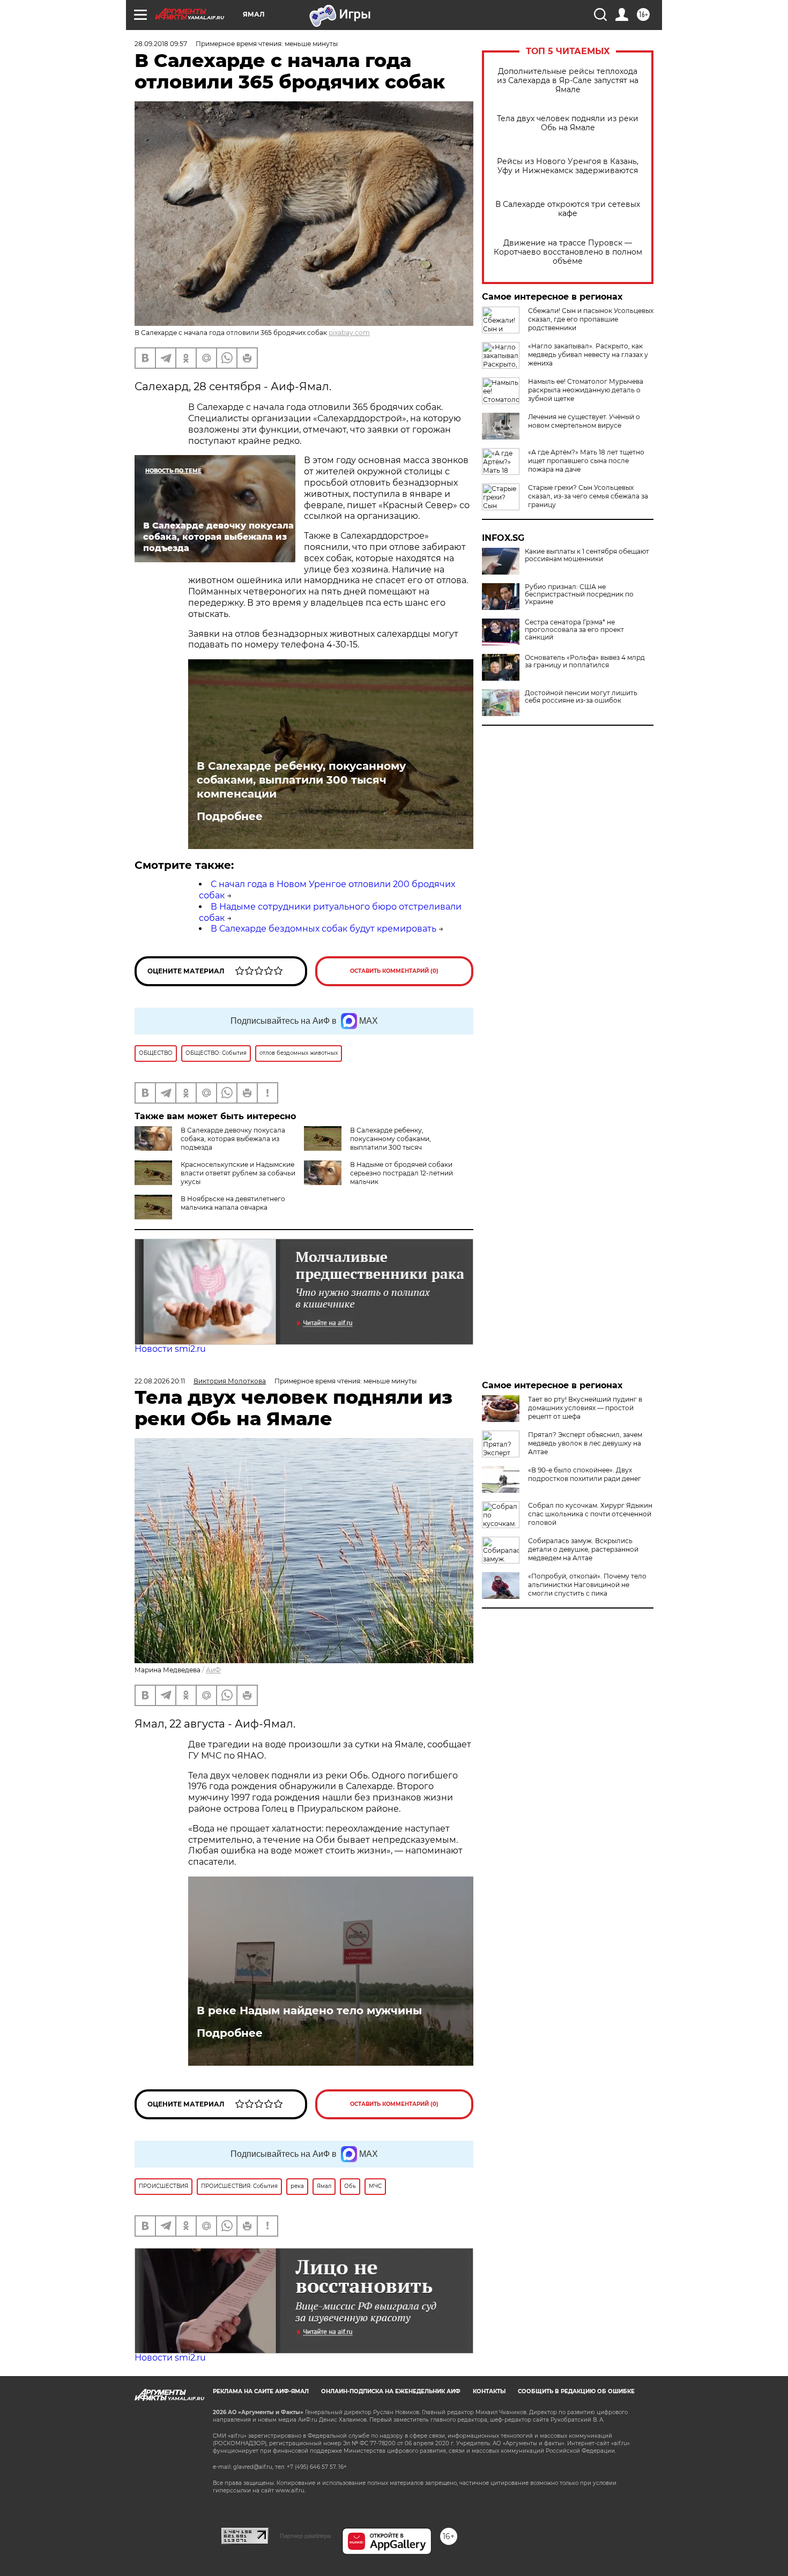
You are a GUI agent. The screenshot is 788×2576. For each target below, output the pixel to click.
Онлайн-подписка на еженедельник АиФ (391, 2391)
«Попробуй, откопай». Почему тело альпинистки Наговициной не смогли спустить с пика (587, 1585)
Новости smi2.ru (170, 1349)
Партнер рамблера (305, 2536)
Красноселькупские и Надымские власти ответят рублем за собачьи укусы (238, 1173)
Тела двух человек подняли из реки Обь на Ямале (568, 123)
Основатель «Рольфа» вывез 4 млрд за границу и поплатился (585, 661)
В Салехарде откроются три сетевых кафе (568, 209)
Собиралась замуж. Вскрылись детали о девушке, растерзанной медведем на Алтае (583, 1549)
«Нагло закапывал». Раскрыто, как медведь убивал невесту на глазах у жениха (588, 355)
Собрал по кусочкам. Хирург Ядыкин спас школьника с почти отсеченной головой (590, 1514)
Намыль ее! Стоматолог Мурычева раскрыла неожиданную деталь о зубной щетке (586, 390)
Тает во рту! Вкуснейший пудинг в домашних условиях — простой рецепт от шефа (585, 1408)
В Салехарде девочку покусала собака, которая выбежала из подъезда (233, 1139)
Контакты (489, 2391)
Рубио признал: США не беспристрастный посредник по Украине (579, 594)
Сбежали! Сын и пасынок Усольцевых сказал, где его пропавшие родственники (591, 319)
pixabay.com (349, 333)
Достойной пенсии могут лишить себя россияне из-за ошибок (581, 697)
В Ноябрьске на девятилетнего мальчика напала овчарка (233, 1203)
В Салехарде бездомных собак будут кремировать (324, 929)
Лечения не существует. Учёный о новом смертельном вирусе (584, 421)
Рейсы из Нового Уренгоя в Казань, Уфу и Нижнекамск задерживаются (568, 166)
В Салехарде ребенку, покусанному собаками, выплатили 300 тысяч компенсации (301, 780)
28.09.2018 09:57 (161, 44)
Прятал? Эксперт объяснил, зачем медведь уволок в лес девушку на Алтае (585, 1443)
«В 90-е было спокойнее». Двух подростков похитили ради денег (585, 1474)
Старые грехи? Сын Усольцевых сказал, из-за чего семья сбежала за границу (588, 496)
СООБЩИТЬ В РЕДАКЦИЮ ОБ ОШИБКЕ (576, 2391)
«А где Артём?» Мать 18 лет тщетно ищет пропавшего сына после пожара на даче (586, 461)
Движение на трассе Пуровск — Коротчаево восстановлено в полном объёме (568, 252)
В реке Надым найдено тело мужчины (309, 2011)
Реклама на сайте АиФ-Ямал (261, 2391)
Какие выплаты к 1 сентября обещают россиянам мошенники (587, 555)
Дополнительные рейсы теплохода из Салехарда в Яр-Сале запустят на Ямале (568, 81)
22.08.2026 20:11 (160, 1381)
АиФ (213, 1670)
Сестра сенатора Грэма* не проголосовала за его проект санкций (574, 630)
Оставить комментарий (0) (394, 971)
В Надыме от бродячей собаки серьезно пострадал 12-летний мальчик (402, 1173)
